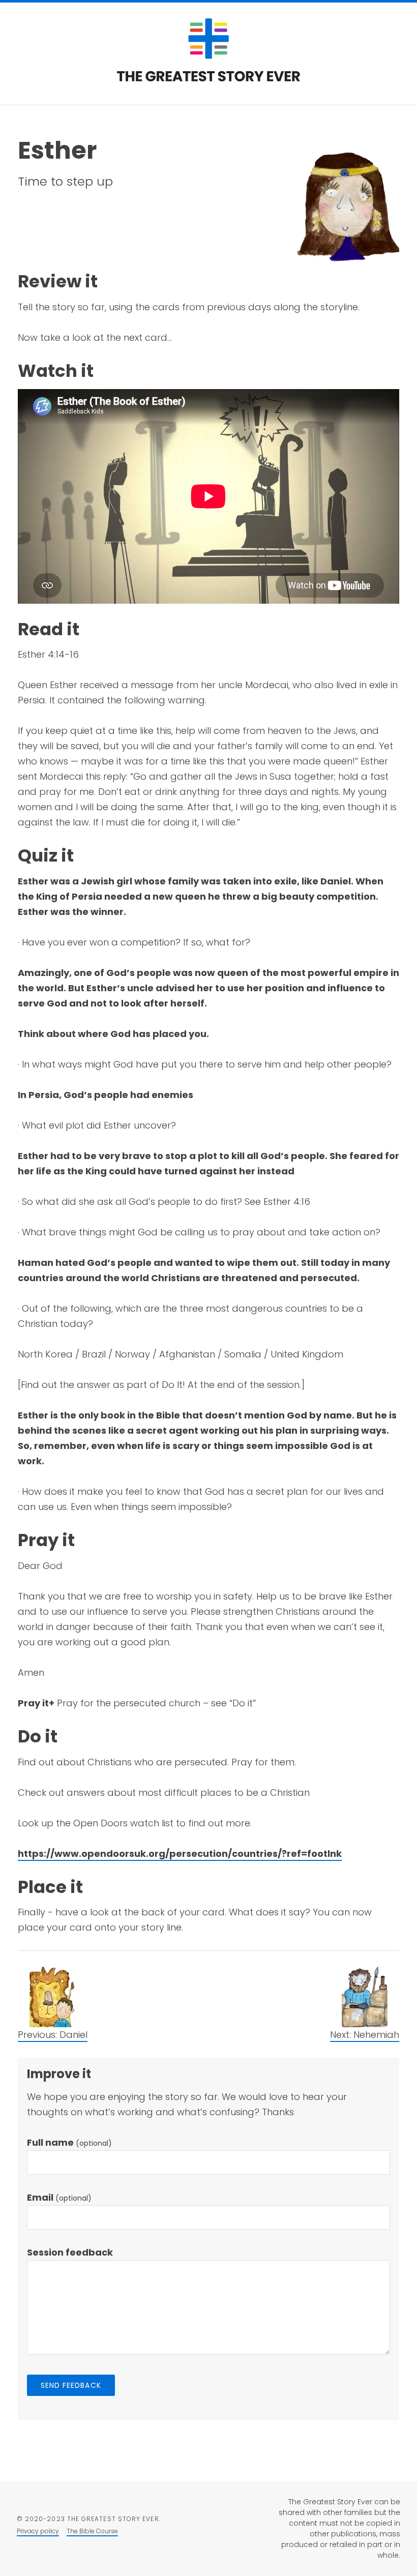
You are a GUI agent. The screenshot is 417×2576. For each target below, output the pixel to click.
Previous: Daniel (53, 2035)
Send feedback (71, 2385)
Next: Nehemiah (365, 2035)
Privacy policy (38, 2531)
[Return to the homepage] (208, 79)
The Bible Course (92, 2531)
